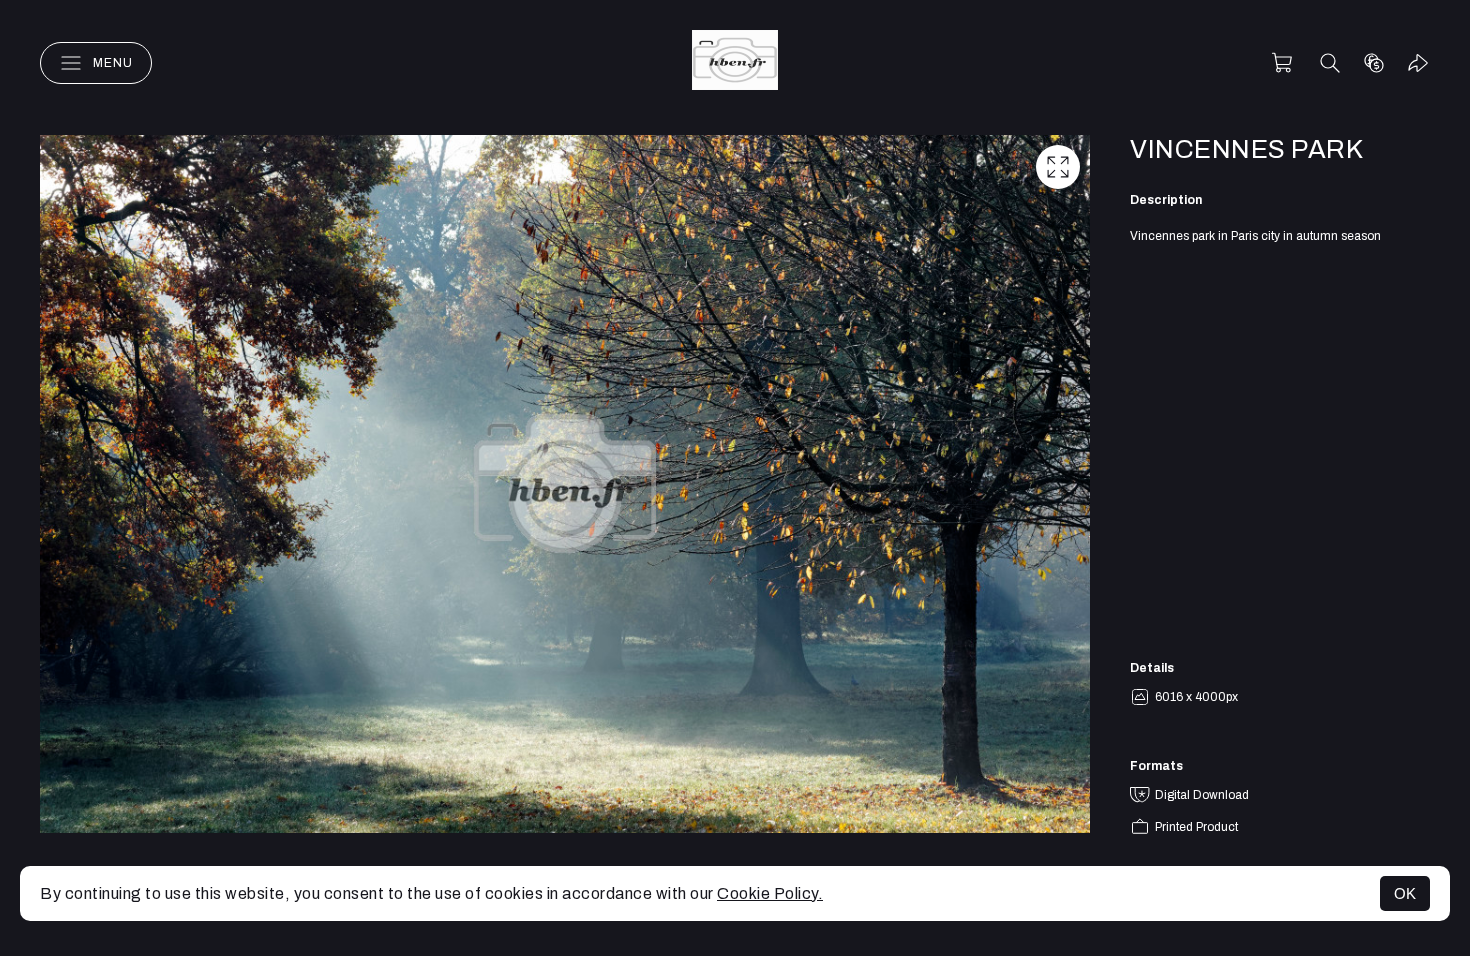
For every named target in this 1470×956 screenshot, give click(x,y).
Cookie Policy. (770, 893)
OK (1405, 893)
